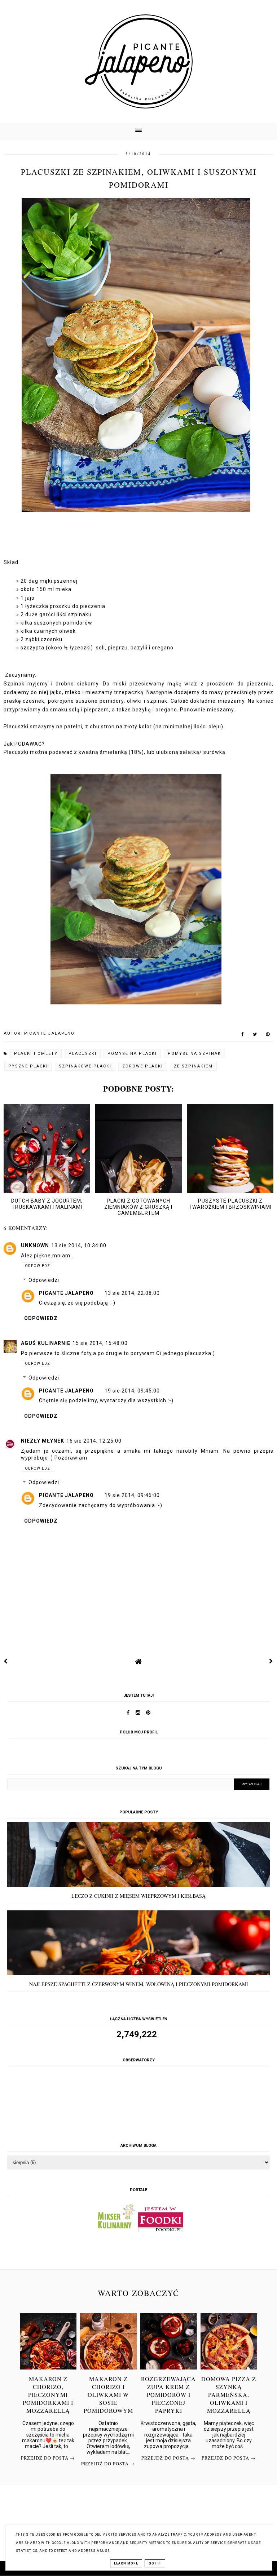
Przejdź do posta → (48, 2458)
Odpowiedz (38, 1266)
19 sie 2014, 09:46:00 (132, 1495)
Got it (155, 2563)
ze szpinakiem (193, 1066)
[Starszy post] (271, 1661)
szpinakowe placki (85, 1066)
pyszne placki (28, 1066)
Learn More (126, 2563)
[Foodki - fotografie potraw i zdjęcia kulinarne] (161, 2230)
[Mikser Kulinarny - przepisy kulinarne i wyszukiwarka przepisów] (116, 2230)
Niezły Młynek (43, 1441)
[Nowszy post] (6, 1661)
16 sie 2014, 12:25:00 (94, 1441)
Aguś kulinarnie (46, 1343)
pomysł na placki (132, 1054)
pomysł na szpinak (194, 1054)
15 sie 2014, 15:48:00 (100, 1343)
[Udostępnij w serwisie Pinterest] (268, 1036)
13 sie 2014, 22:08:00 (132, 1293)
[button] (138, 131)
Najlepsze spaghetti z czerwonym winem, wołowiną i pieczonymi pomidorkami (139, 1984)
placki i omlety (36, 1054)
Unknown (35, 1245)
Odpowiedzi (44, 1280)
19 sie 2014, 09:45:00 (132, 1391)
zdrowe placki (143, 1066)
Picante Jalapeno (66, 1293)
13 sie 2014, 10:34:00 (79, 1245)
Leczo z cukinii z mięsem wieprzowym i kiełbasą (138, 1896)
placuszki (83, 1054)
